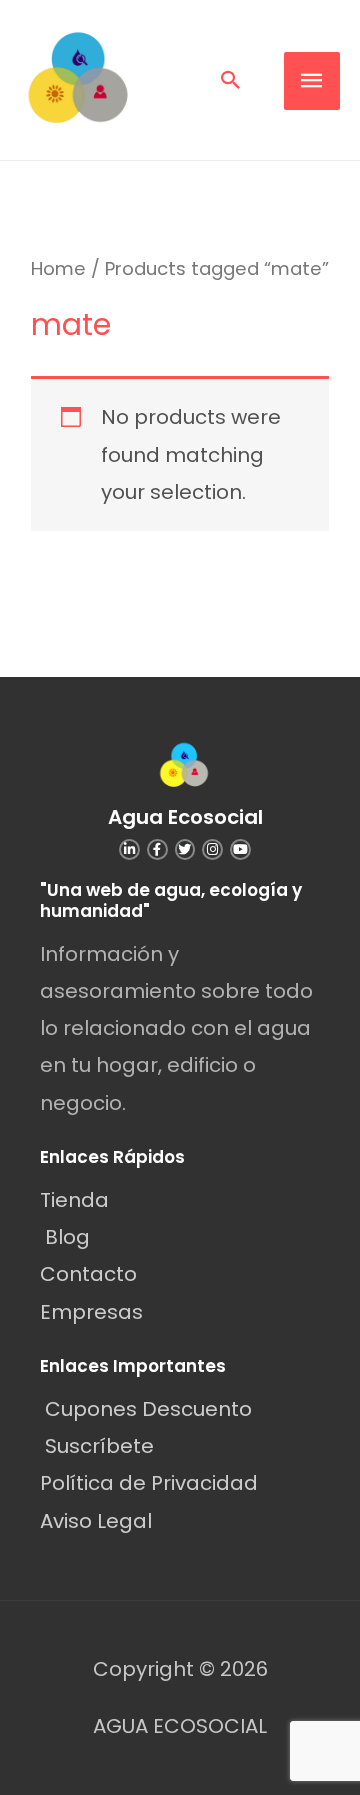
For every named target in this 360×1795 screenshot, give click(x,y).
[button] (231, 80)
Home (58, 268)
